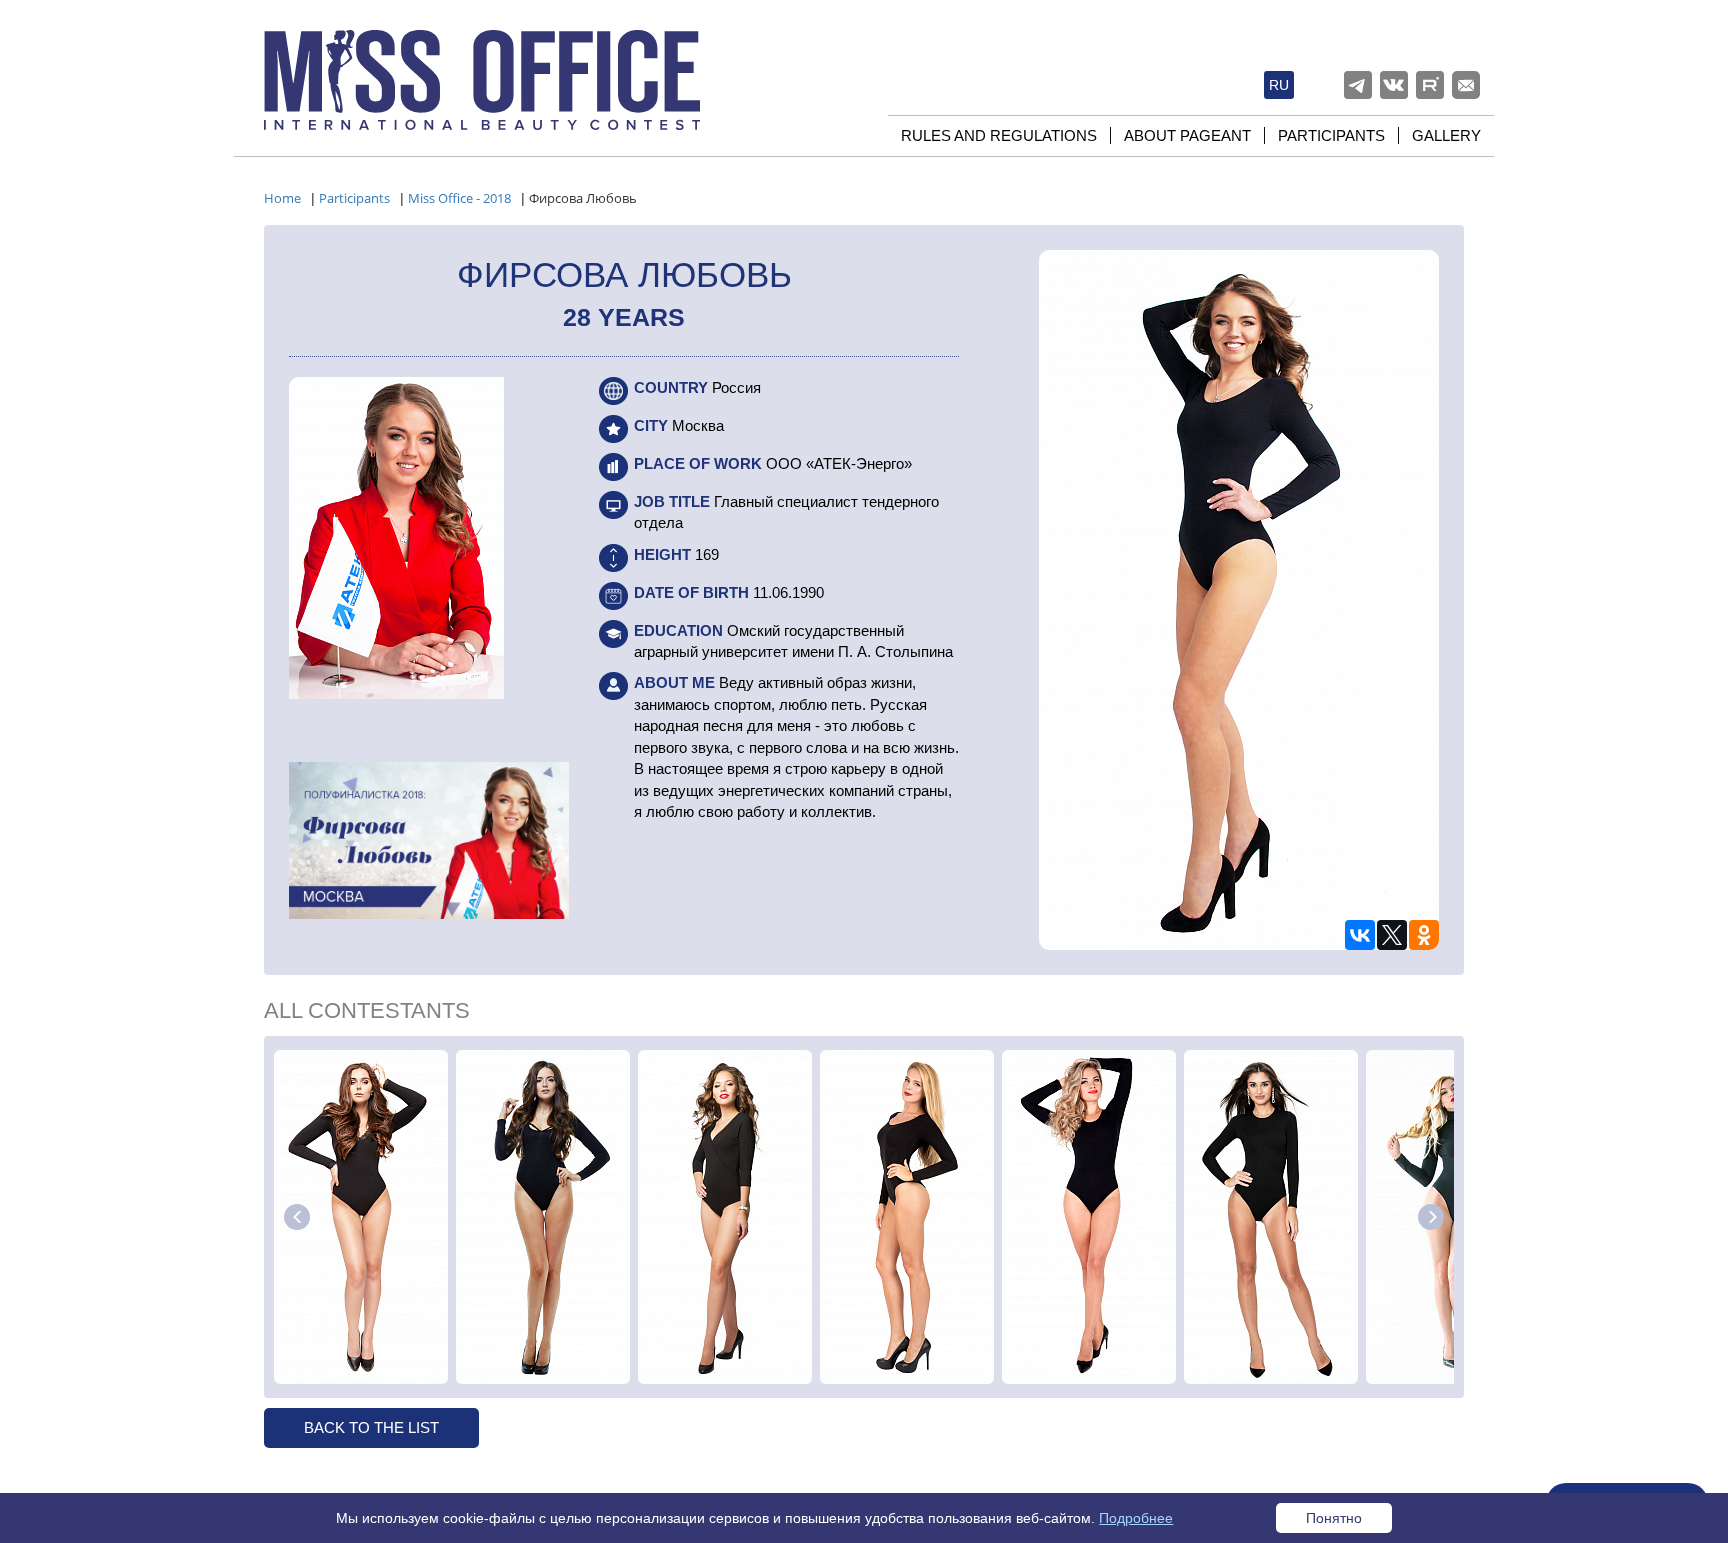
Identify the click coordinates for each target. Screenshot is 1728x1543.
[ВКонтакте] (1360, 935)
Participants (1331, 135)
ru (1279, 85)
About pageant (1187, 135)
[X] (1392, 935)
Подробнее (1136, 1518)
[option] (361, 1217)
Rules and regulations (999, 135)
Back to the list (371, 1427)
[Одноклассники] (1424, 935)
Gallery (1446, 135)
